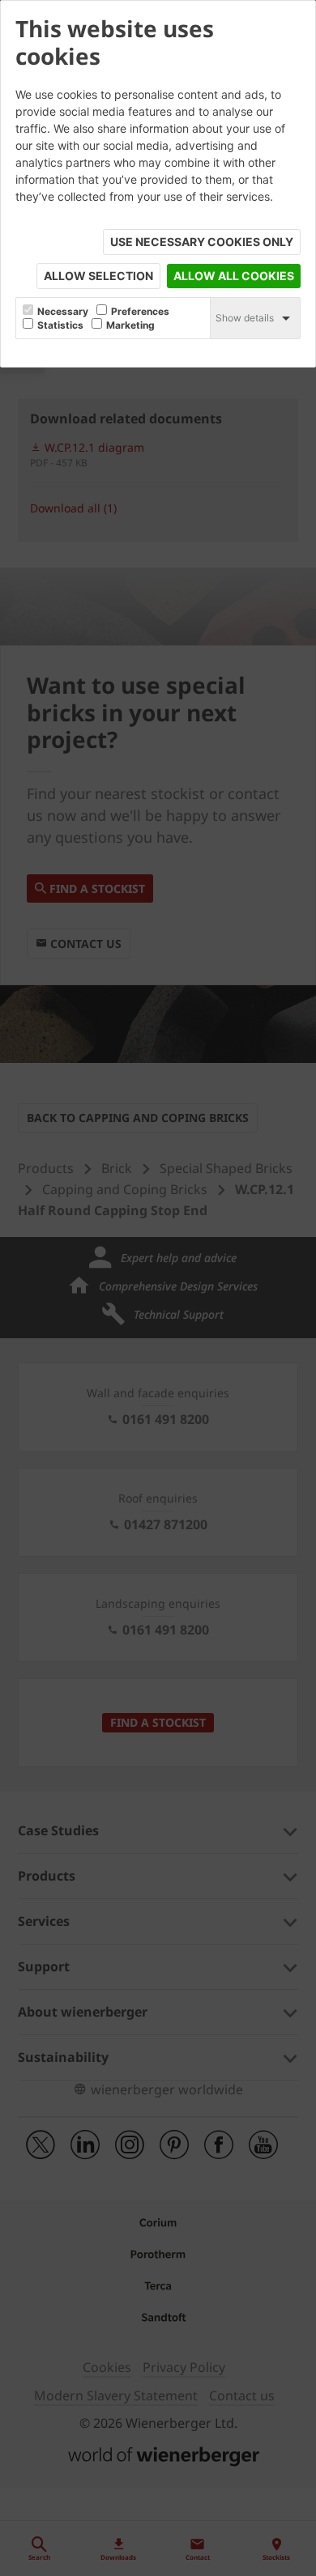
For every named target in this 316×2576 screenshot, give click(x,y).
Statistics (60, 325)
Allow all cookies (234, 276)
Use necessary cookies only (202, 242)
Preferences (140, 312)
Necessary (63, 312)
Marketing (130, 325)
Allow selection (98, 276)
